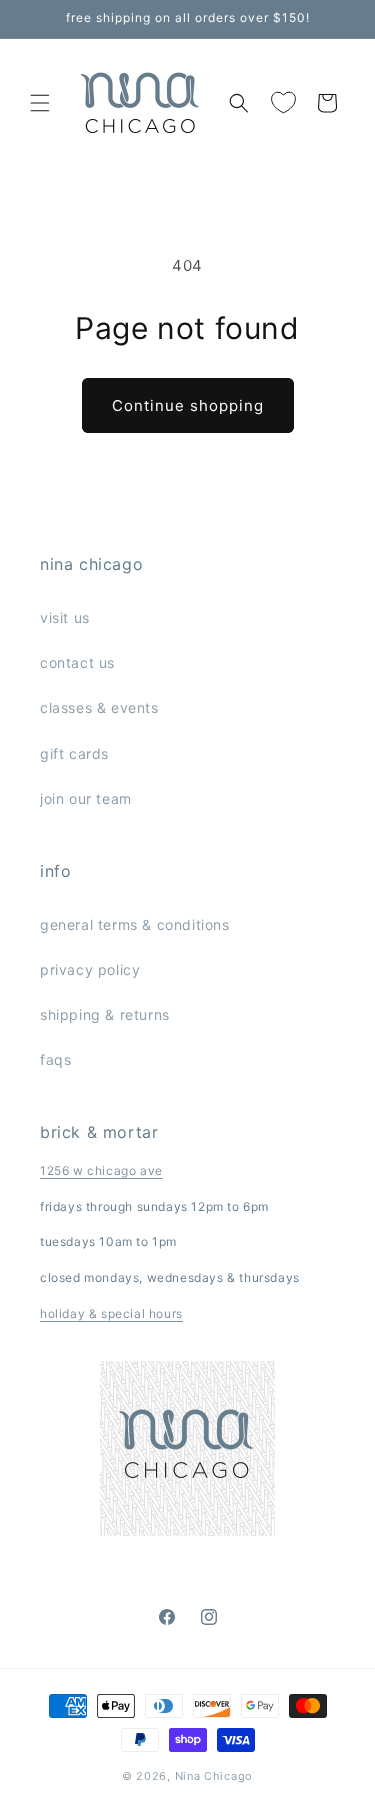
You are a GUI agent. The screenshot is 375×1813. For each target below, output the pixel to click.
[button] (40, 103)
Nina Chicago (214, 1776)
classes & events (99, 707)
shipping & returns (105, 1014)
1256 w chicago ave (101, 1170)
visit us (65, 617)
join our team (86, 798)
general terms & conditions (135, 924)
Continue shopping (188, 405)
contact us (77, 662)
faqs (55, 1059)
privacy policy (90, 969)
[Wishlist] (283, 103)
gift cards (74, 753)
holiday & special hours (111, 1313)
